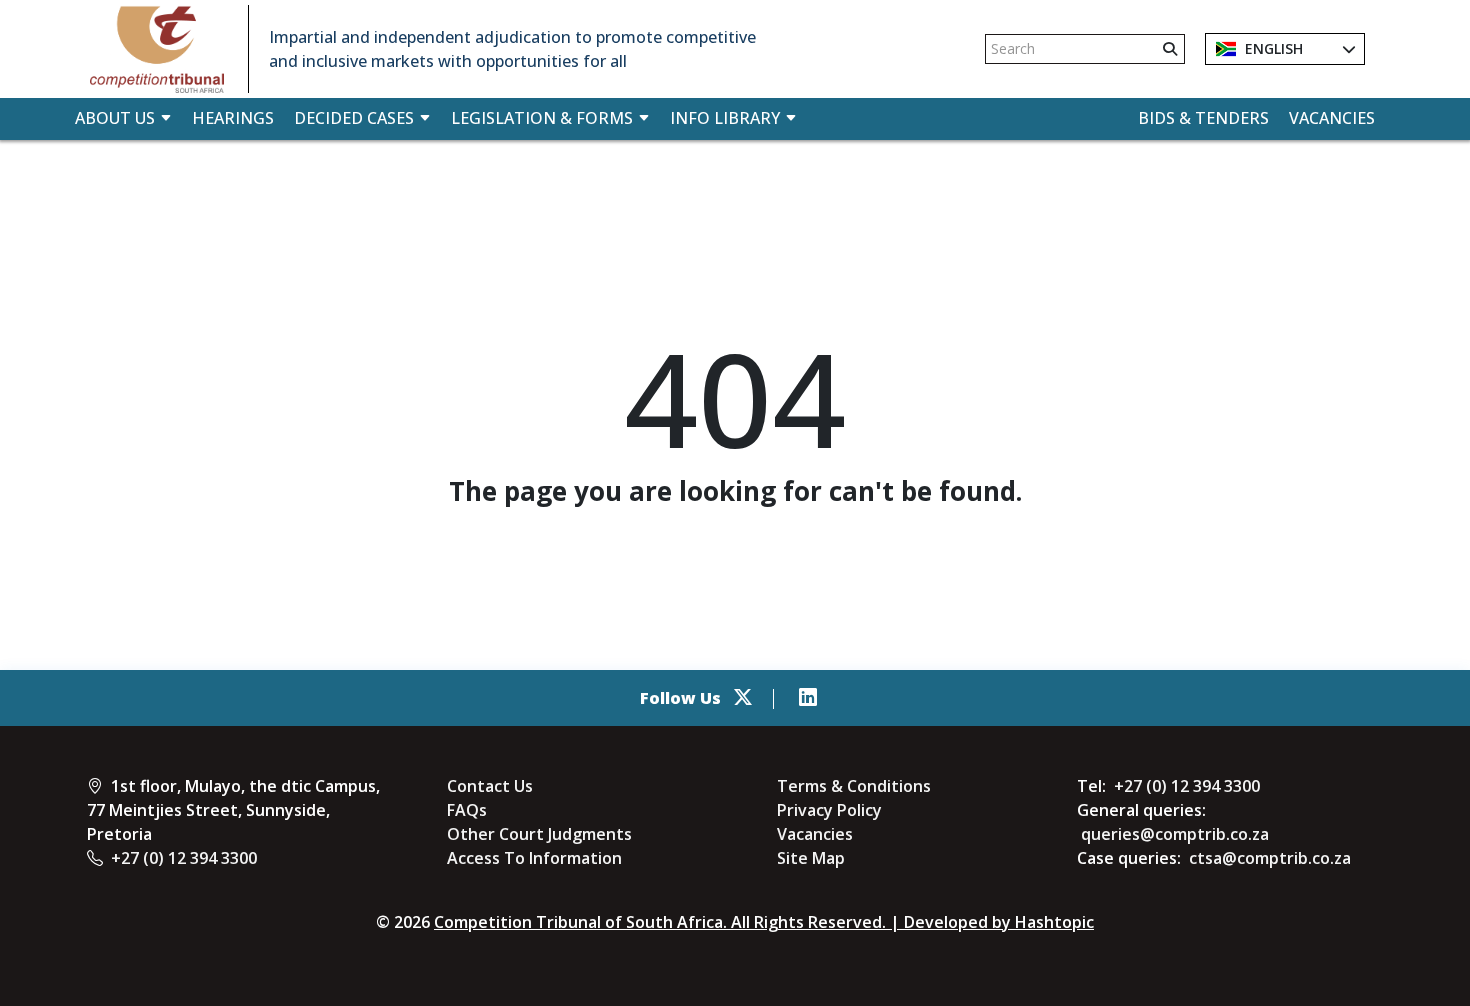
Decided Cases (354, 118)
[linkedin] (808, 698)
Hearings (233, 118)
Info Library (725, 118)
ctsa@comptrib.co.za (1270, 858)
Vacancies (1332, 118)
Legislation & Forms (542, 118)
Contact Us (490, 786)
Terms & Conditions (854, 786)
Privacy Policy (829, 810)
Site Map (811, 858)
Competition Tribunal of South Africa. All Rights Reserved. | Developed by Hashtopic (764, 922)
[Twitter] (743, 698)
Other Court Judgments (539, 834)
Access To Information (534, 858)
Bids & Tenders (1203, 118)
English (1272, 48)
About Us (115, 118)
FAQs (467, 810)
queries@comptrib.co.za (1175, 834)
